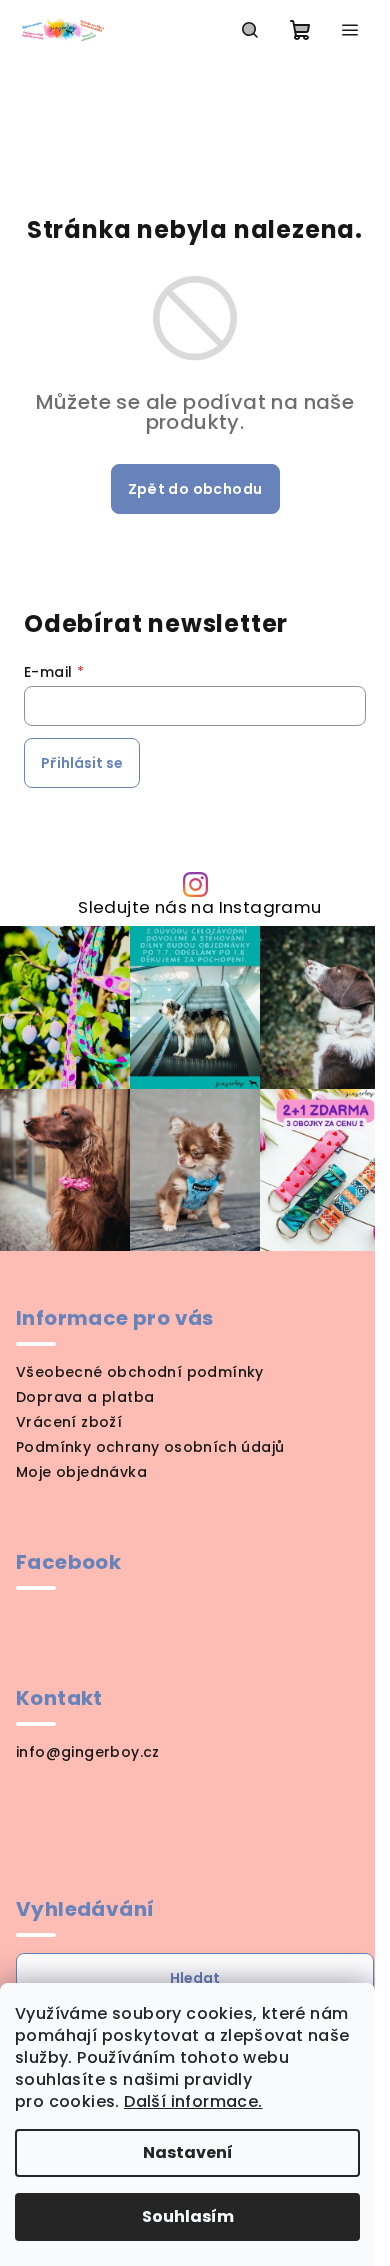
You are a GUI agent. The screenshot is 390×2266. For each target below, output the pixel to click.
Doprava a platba (85, 1397)
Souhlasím (188, 2216)
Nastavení (188, 2152)
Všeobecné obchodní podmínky (140, 1372)
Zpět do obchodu (195, 489)
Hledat (195, 1978)
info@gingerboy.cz (88, 1752)
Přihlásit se (82, 763)
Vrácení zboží (69, 1422)
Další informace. (193, 2101)
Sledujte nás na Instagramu (199, 907)
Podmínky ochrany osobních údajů (150, 1447)
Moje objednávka (81, 1472)
